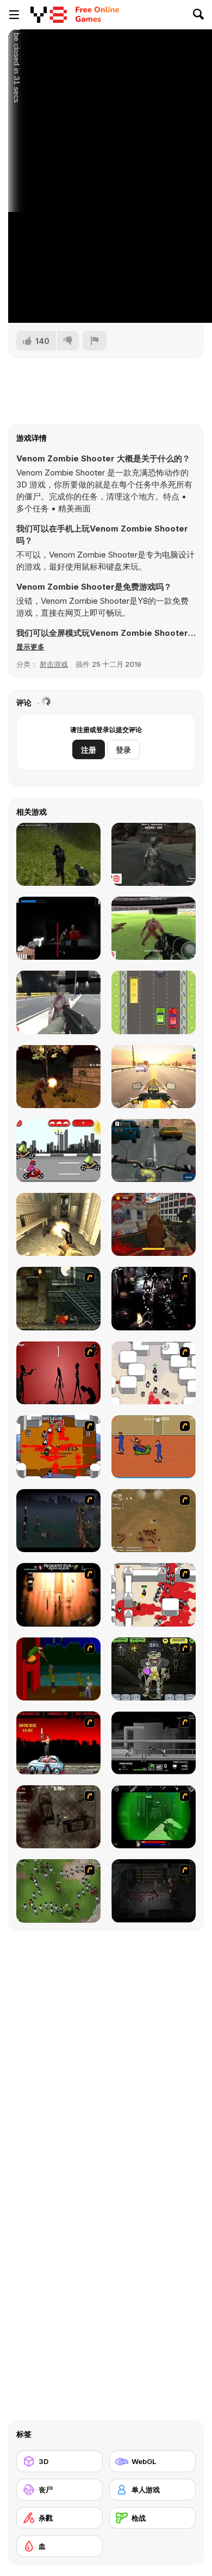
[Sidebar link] (14, 15)
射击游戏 (54, 664)
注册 (89, 750)
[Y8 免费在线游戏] (49, 15)
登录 (123, 750)
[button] (30, 647)
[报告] (95, 341)
